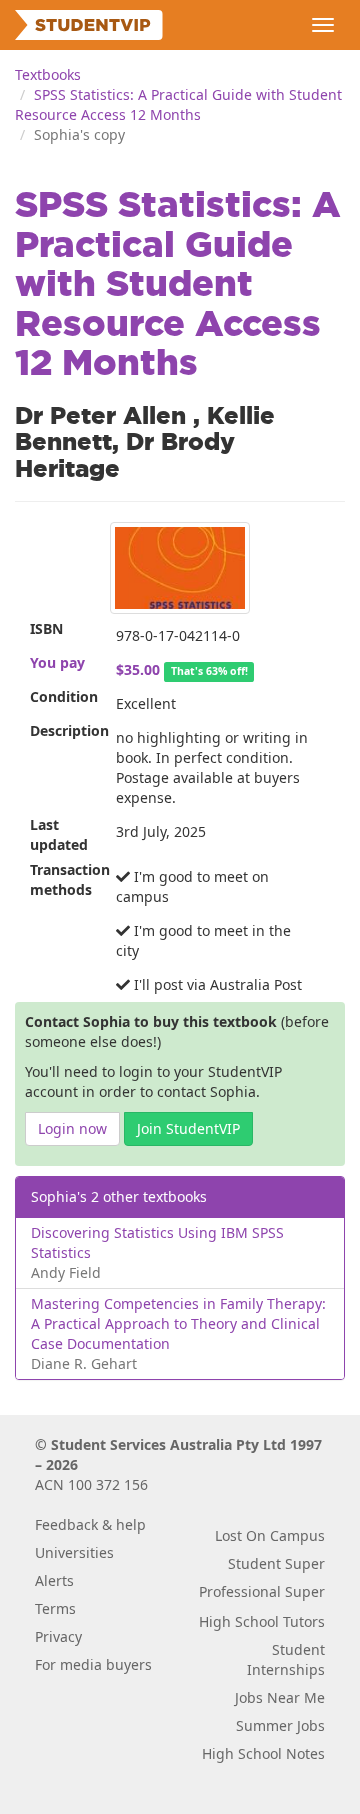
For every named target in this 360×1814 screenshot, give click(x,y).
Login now (72, 1128)
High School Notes (263, 1753)
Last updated (59, 834)
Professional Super (262, 1591)
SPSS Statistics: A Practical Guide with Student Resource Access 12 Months (178, 104)
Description (65, 730)
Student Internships (286, 1659)
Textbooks (48, 74)
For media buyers (93, 1664)
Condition (64, 696)
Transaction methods (65, 879)
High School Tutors (262, 1621)
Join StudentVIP (188, 1128)
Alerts (54, 1580)
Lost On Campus (270, 1535)
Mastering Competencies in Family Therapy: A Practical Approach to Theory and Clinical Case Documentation (178, 1323)
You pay (57, 662)
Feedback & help (90, 1524)
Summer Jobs (280, 1725)
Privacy (58, 1636)
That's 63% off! (209, 671)
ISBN (46, 628)
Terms (55, 1608)
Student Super (276, 1563)
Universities (74, 1552)
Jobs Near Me (280, 1697)
